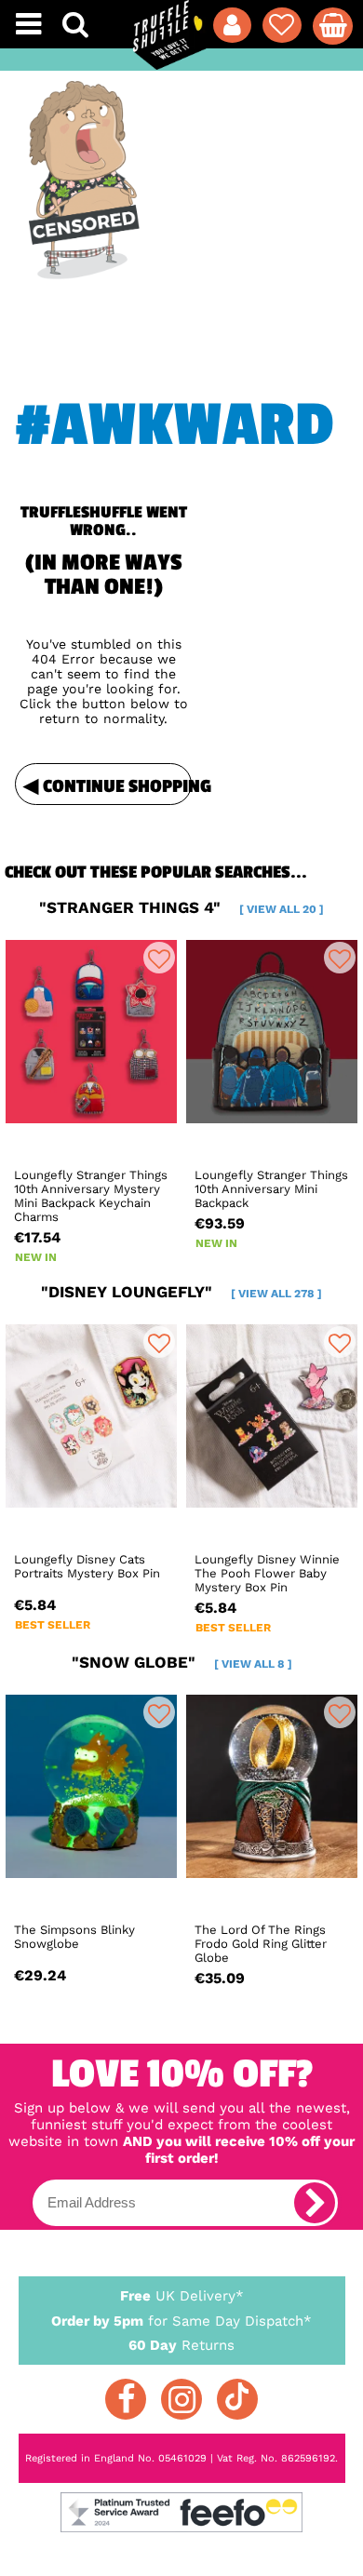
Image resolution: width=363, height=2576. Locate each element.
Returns (181, 2345)
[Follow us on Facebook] (126, 2399)
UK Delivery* (182, 2296)
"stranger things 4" (181, 907)
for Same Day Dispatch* (181, 2321)
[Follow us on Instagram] (181, 2399)
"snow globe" (182, 1662)
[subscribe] (315, 2203)
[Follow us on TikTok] (237, 2399)
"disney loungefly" (181, 1292)
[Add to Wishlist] (159, 958)
